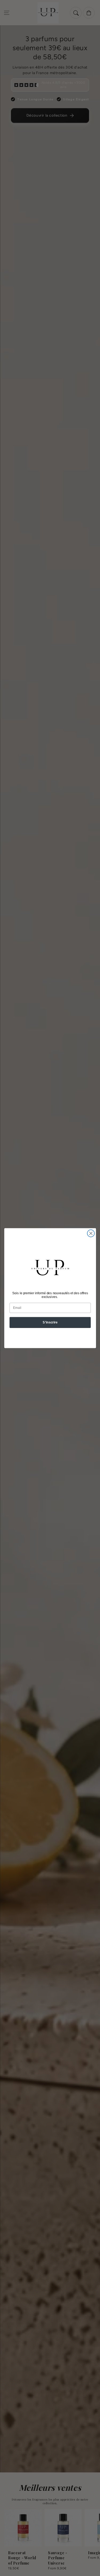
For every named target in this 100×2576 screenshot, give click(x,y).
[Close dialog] (91, 1233)
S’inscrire (50, 1322)
